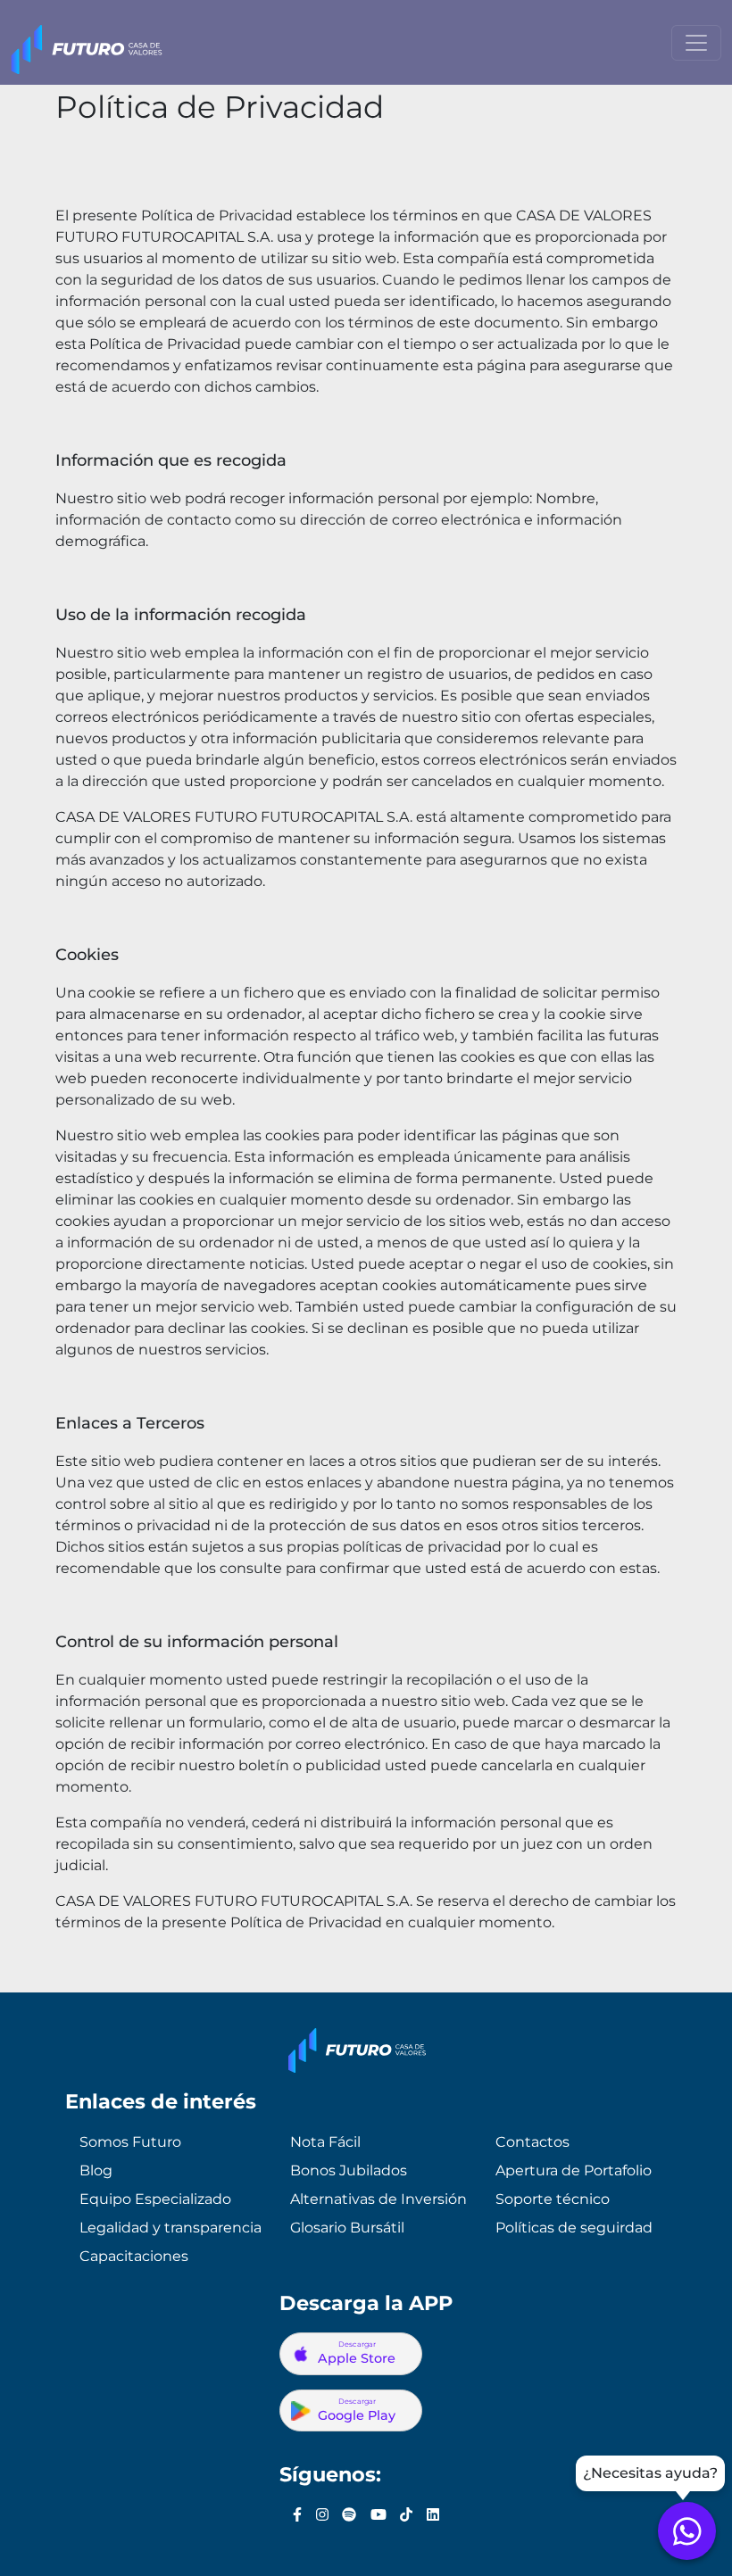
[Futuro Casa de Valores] (87, 43)
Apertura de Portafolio (574, 2170)
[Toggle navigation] (696, 43)
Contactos (532, 2142)
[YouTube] (378, 2515)
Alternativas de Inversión (378, 2199)
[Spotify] (349, 2515)
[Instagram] (322, 2515)
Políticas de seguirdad (574, 2228)
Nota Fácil (325, 2142)
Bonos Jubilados (349, 2170)
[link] (687, 2531)
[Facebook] (297, 2515)
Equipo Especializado (155, 2199)
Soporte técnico (553, 2199)
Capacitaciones (134, 2256)
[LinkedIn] (433, 2515)
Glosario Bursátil (347, 2228)
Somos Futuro (130, 2142)
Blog (96, 2170)
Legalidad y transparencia (171, 2228)
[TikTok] (406, 2515)
